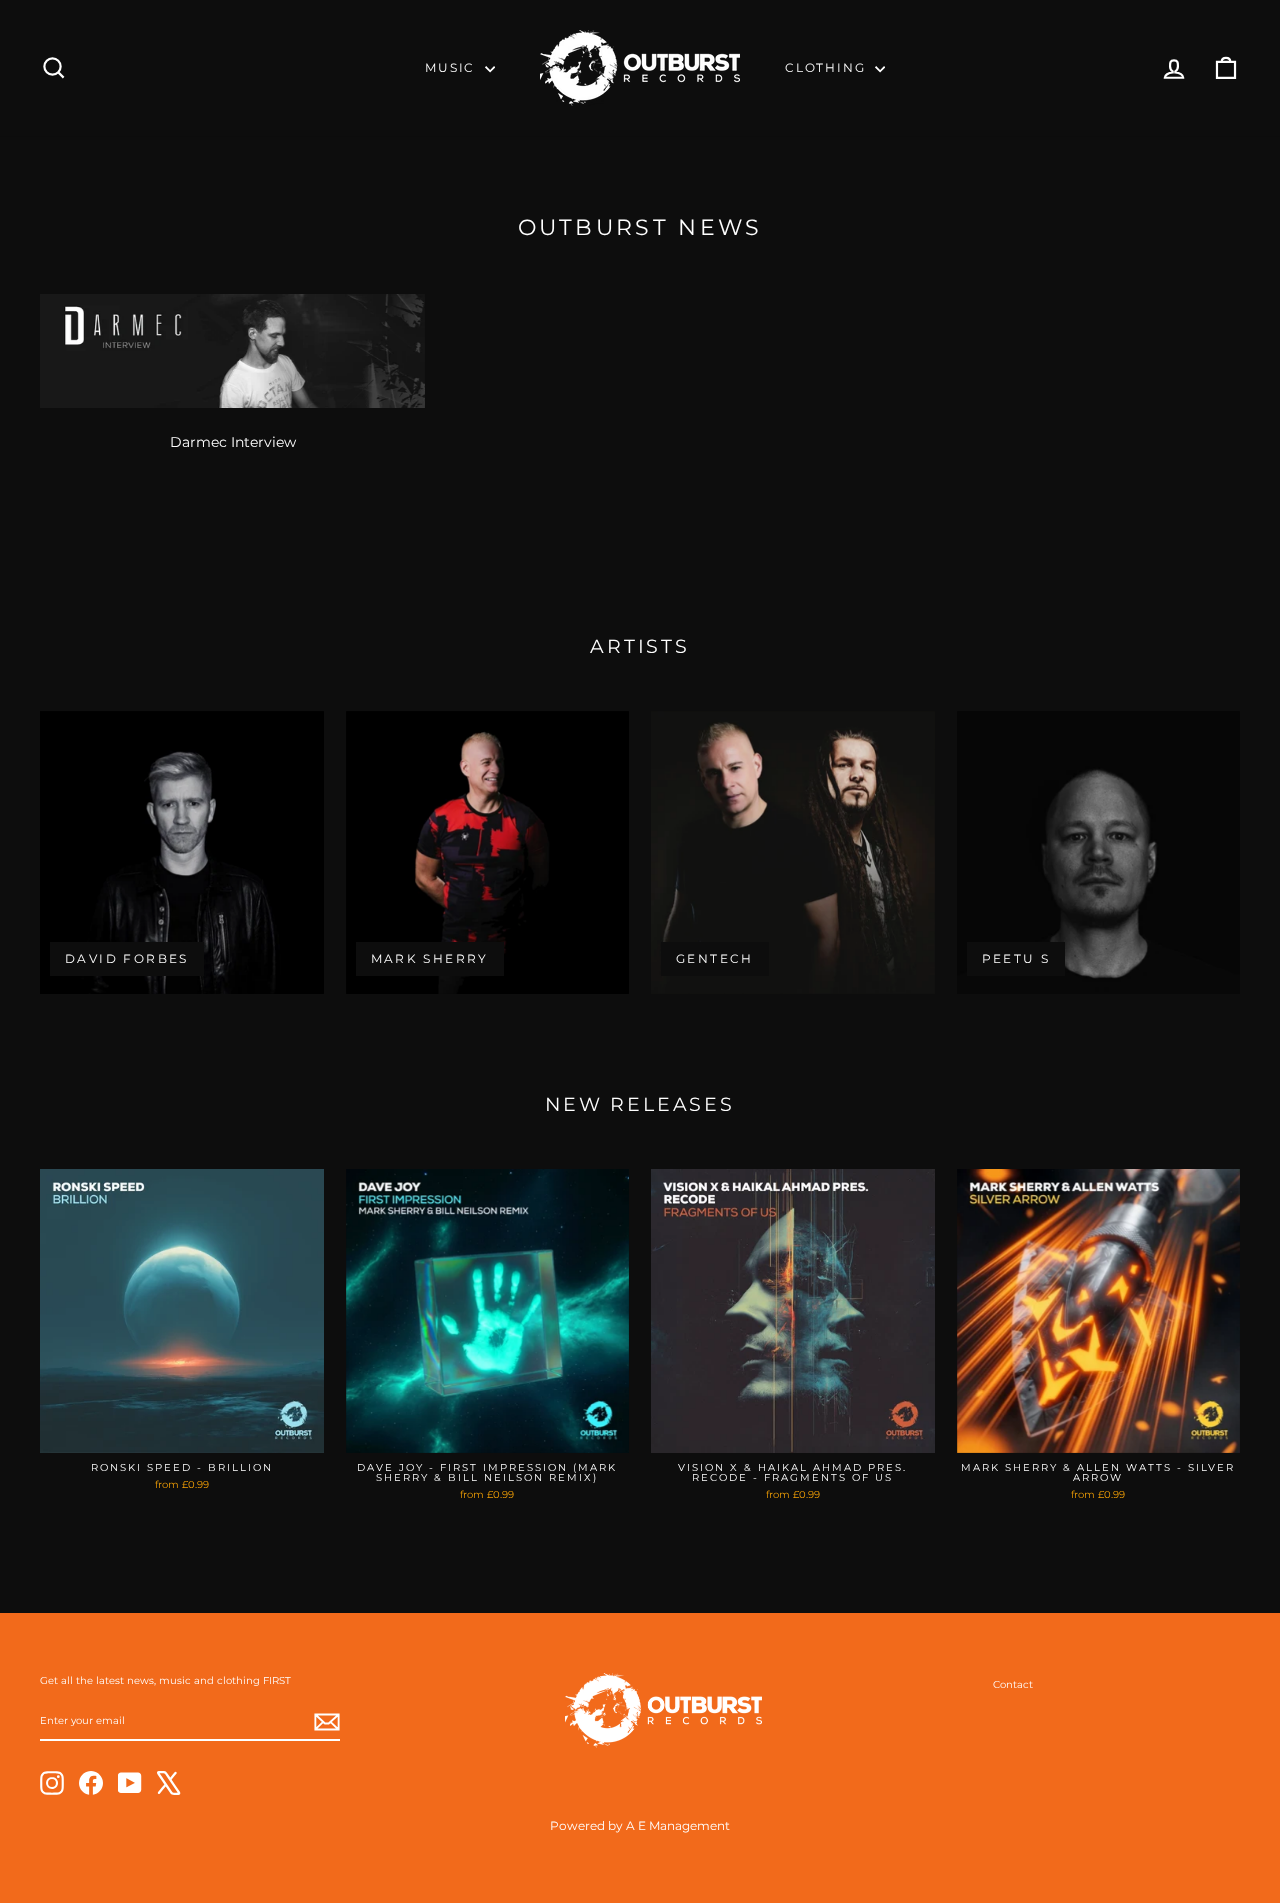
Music (452, 67)
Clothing (827, 67)
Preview (182, 1431)
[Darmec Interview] (232, 351)
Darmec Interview (233, 442)
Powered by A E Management (640, 1825)
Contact (1013, 1684)
